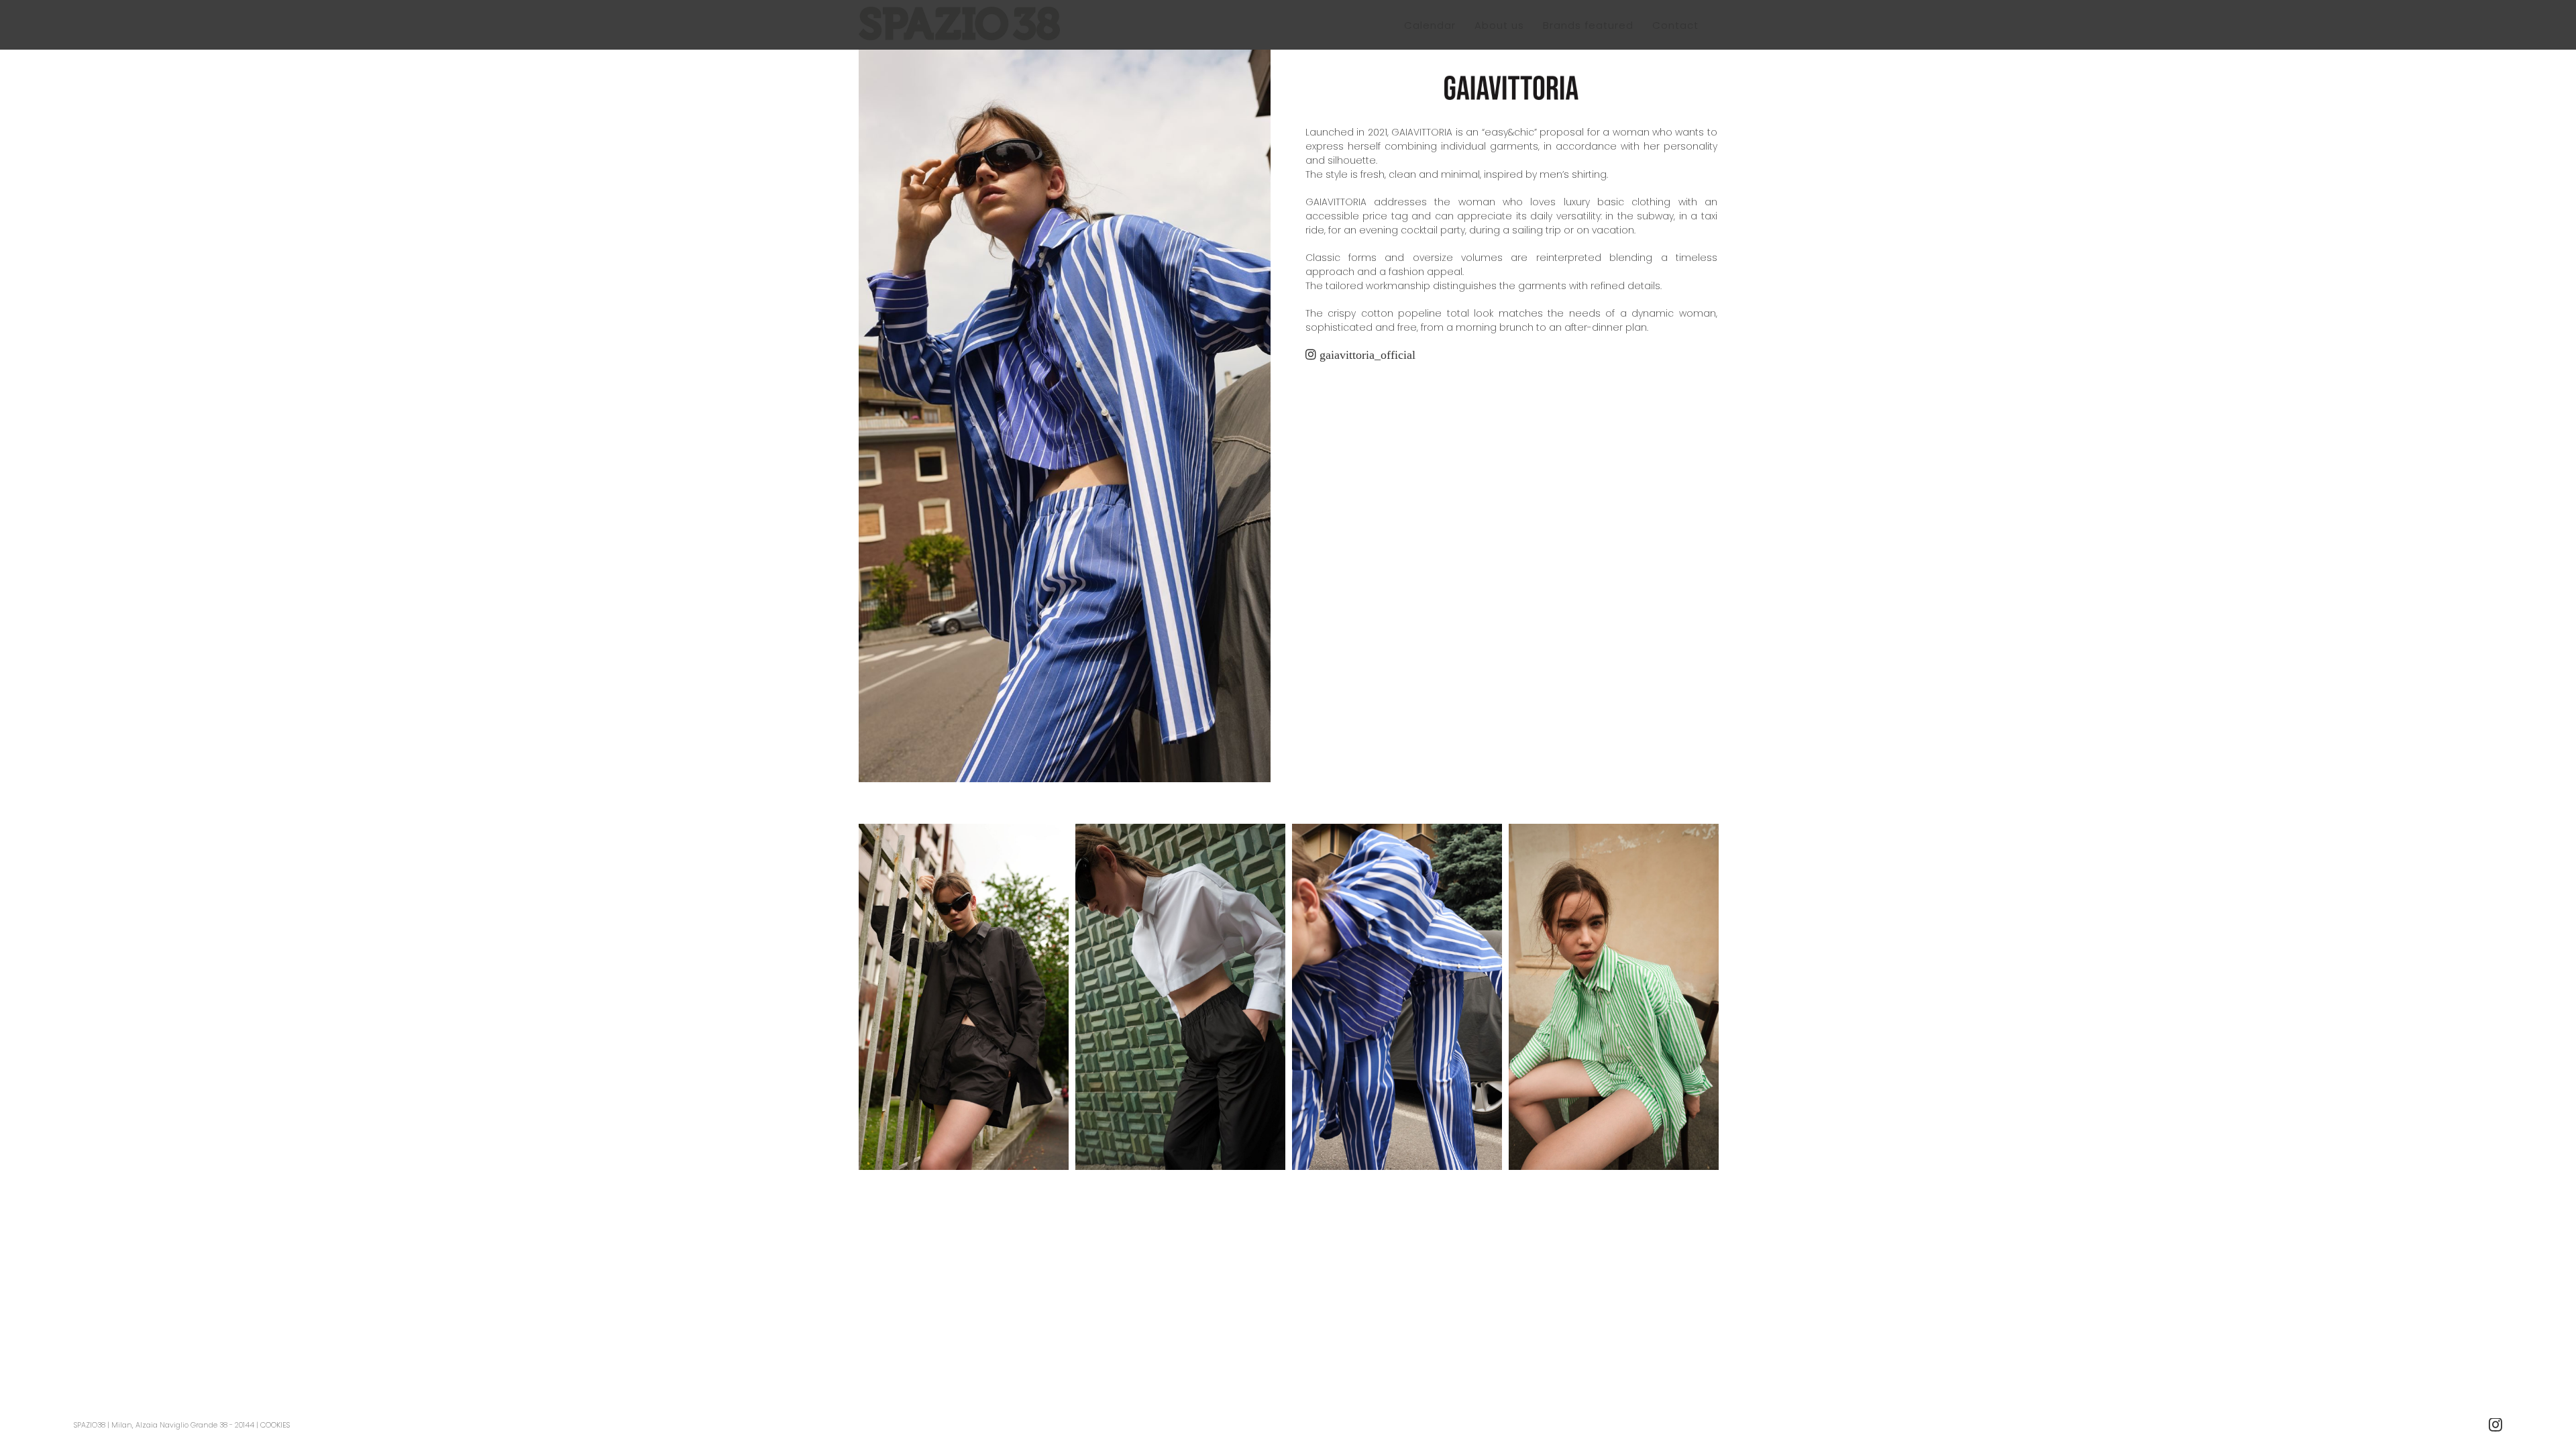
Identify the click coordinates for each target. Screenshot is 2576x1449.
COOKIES (275, 1425)
